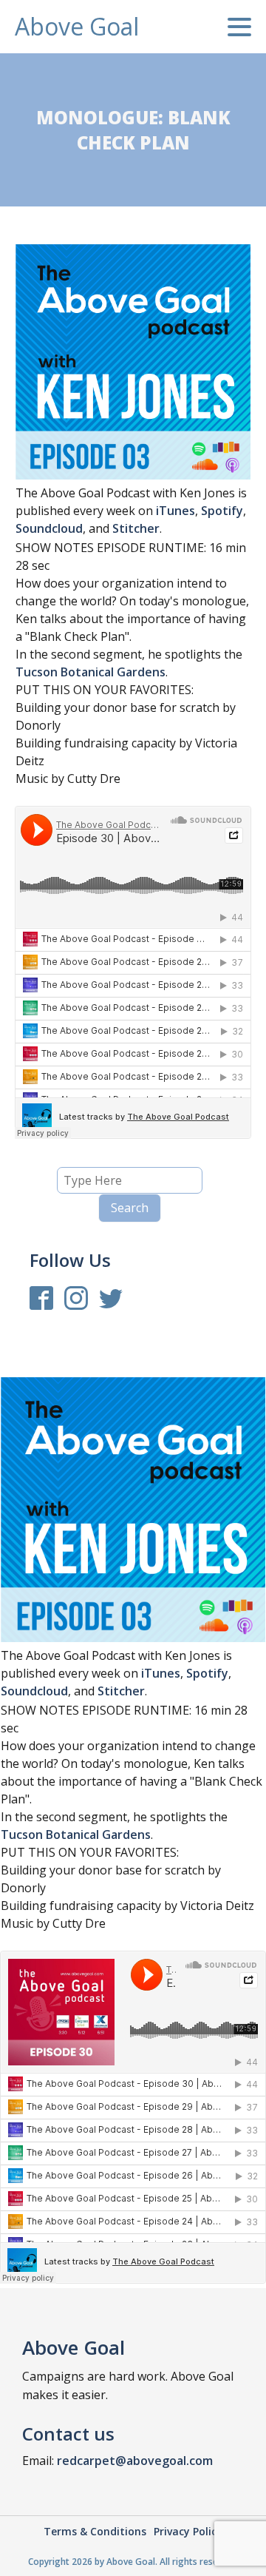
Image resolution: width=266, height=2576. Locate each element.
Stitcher (136, 528)
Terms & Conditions (95, 2531)
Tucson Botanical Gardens (91, 672)
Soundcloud (49, 528)
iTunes (175, 511)
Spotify (222, 511)
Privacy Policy (188, 2531)
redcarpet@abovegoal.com (135, 2461)
